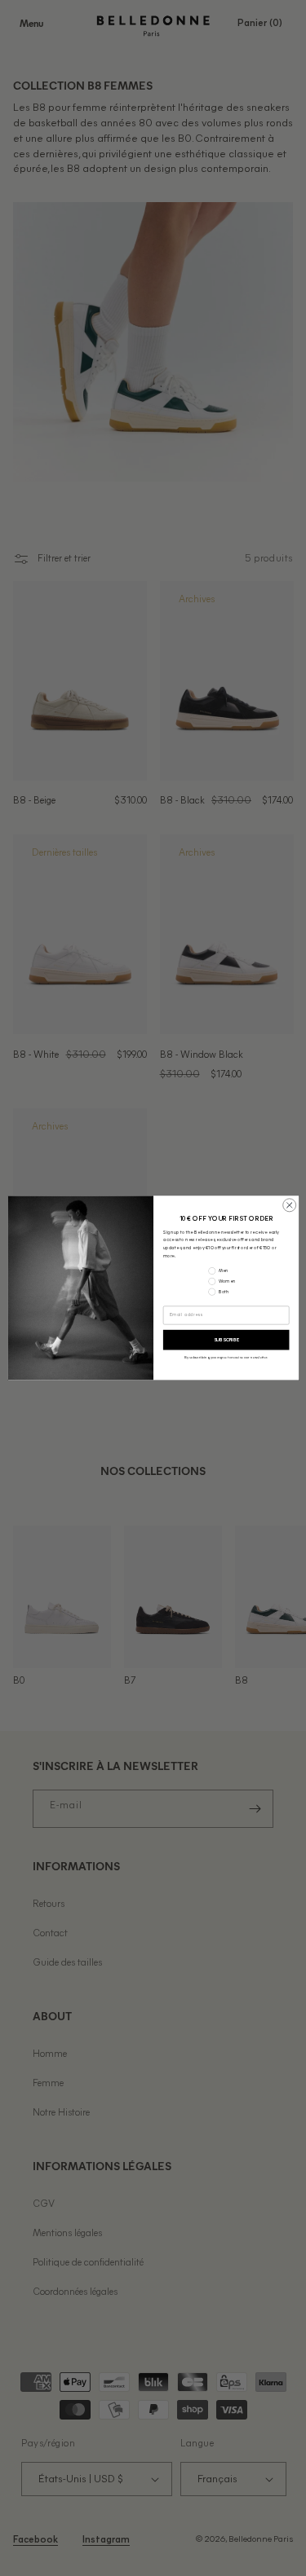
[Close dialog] (289, 1205)
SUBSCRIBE (226, 1340)
